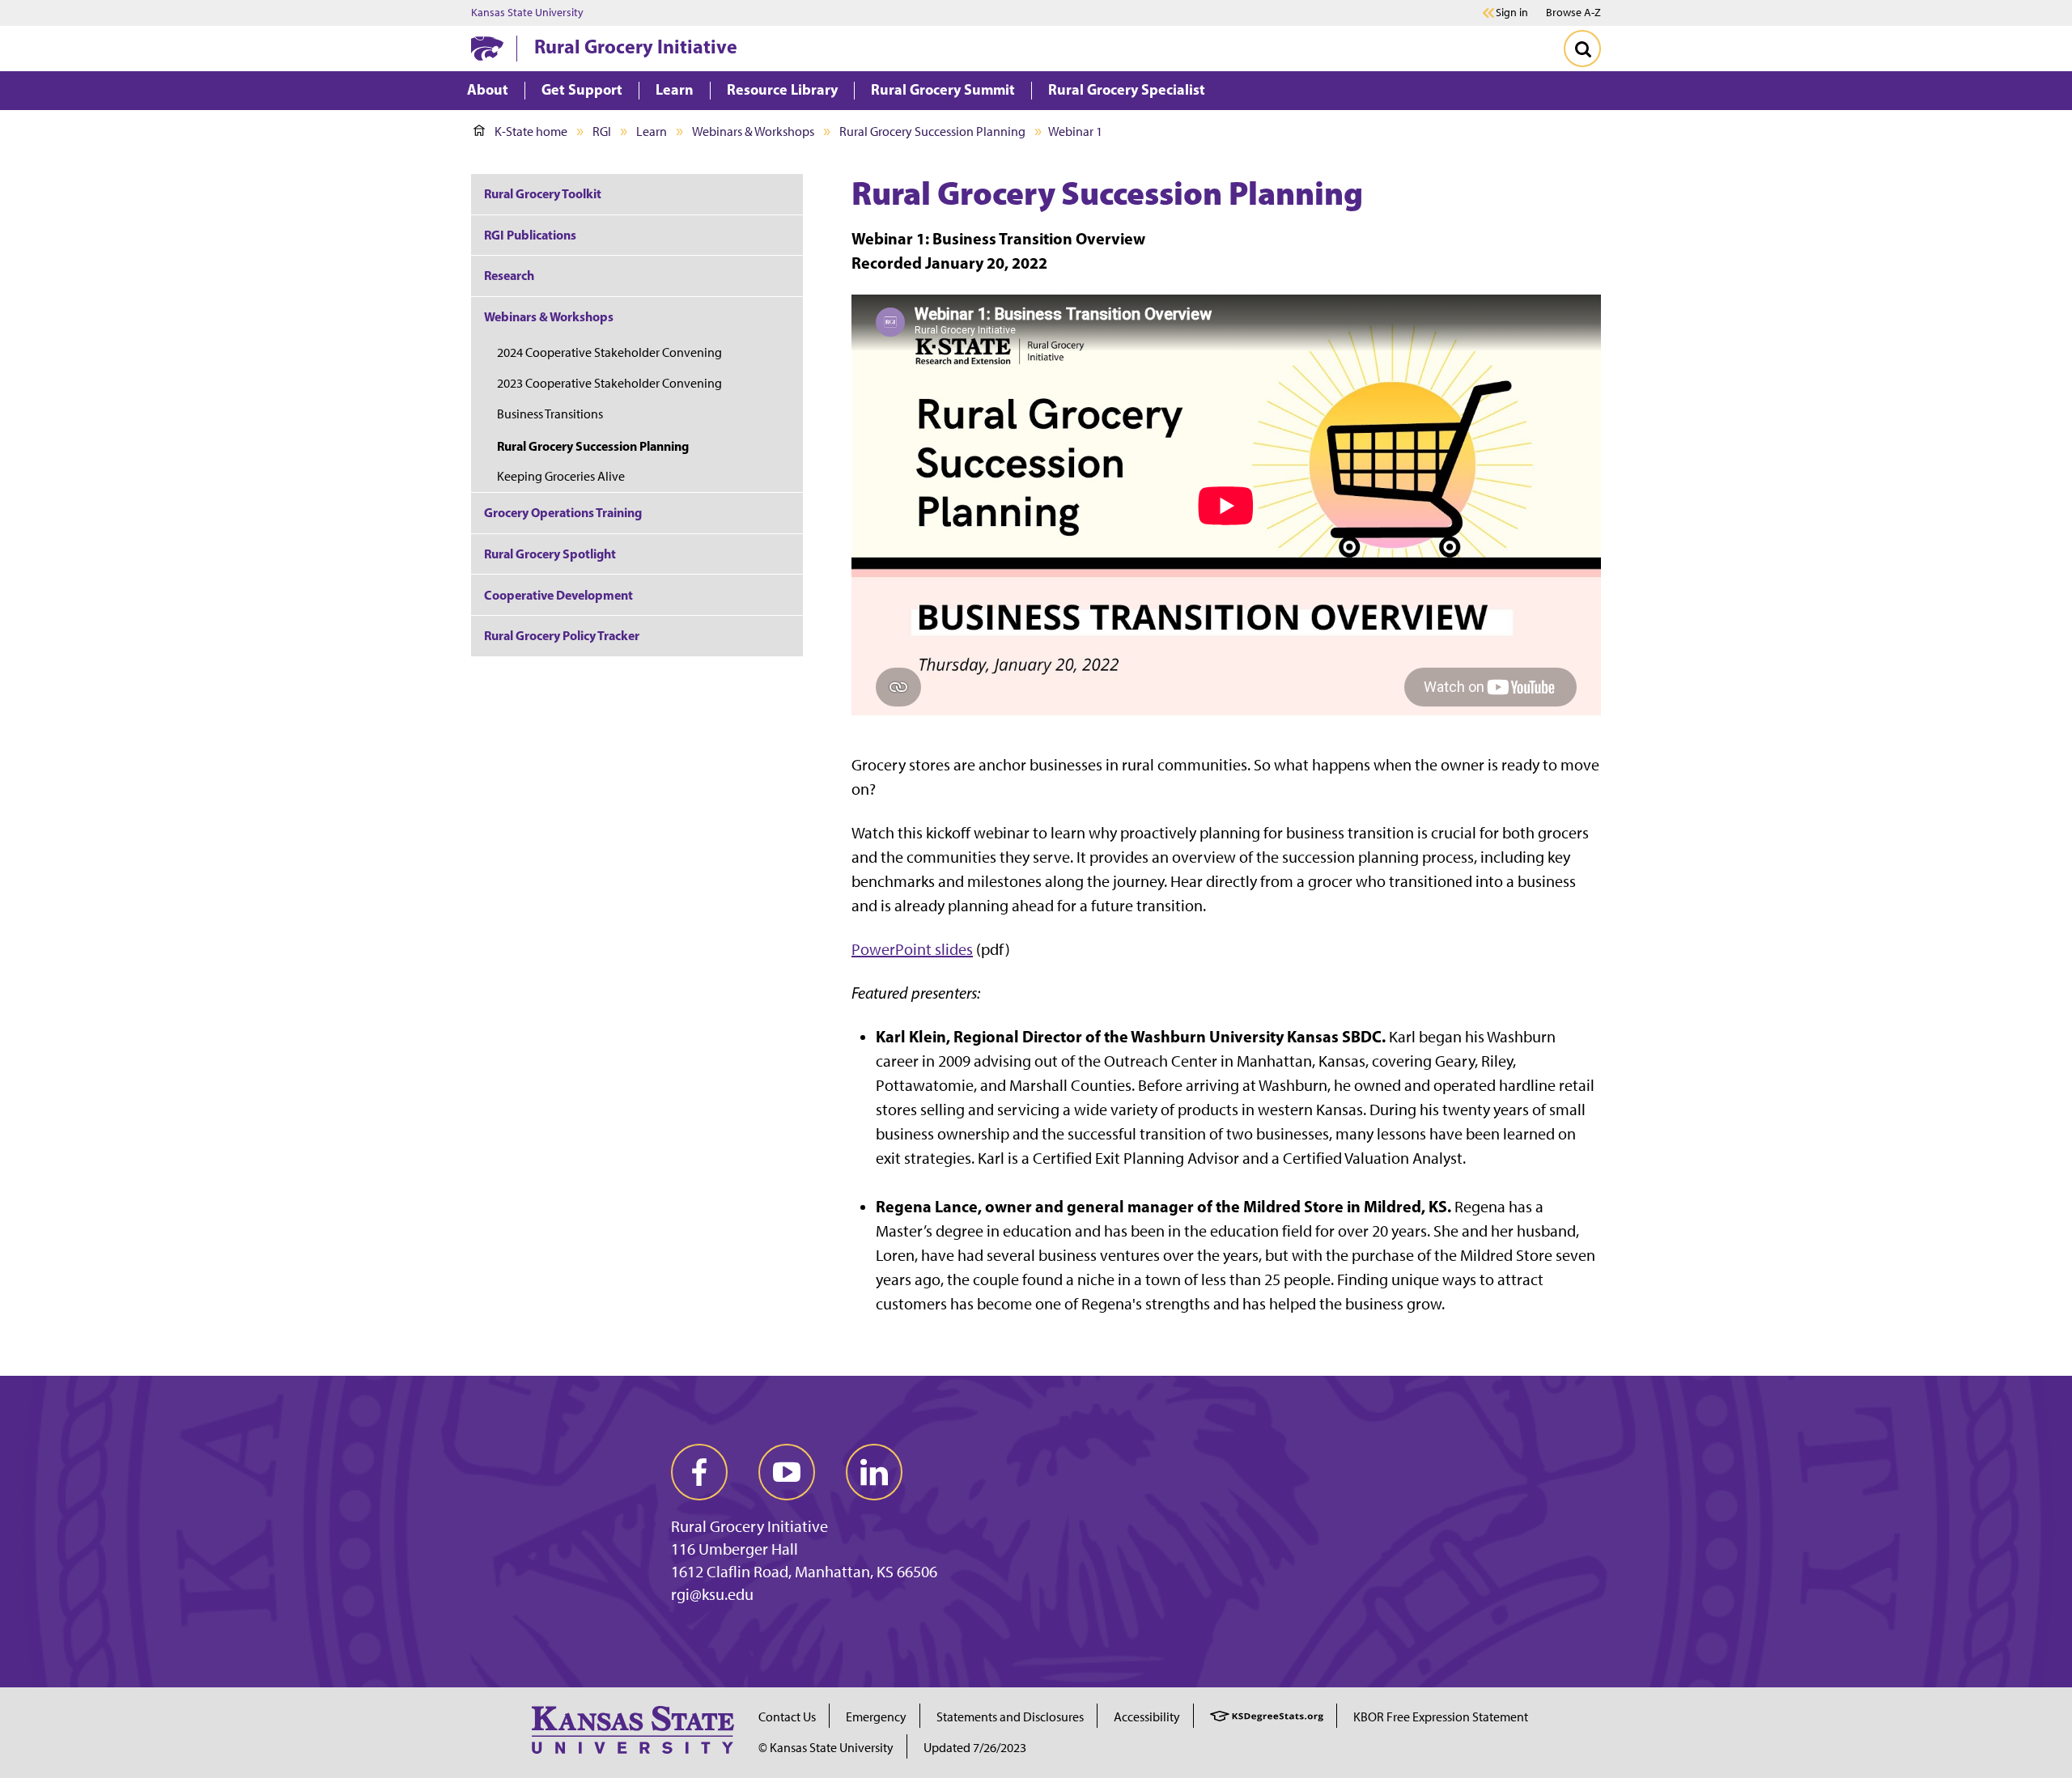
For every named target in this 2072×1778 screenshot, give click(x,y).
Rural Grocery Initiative (636, 46)
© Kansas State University (826, 1748)
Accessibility (1147, 1717)
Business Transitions (550, 414)
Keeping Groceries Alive (561, 476)
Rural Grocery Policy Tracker (562, 635)
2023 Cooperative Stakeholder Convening (609, 383)
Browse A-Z (1573, 13)
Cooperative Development (558, 595)
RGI (602, 132)
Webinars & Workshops (753, 132)
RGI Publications (530, 235)
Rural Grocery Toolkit (543, 193)
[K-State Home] (487, 48)
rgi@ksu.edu (712, 1594)
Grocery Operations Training (563, 512)
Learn (652, 132)
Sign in (1512, 13)
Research (509, 275)
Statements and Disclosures (1010, 1717)
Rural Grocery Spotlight (550, 554)
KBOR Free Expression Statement (1441, 1717)
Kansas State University (527, 13)
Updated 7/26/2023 (975, 1748)
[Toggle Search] (1582, 49)
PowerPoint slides (912, 949)
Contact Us (787, 1717)
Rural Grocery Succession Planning (932, 132)
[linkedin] (874, 1472)
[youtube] (787, 1472)
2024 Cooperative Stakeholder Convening (609, 352)
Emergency (876, 1717)
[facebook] (699, 1472)
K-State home (531, 132)
